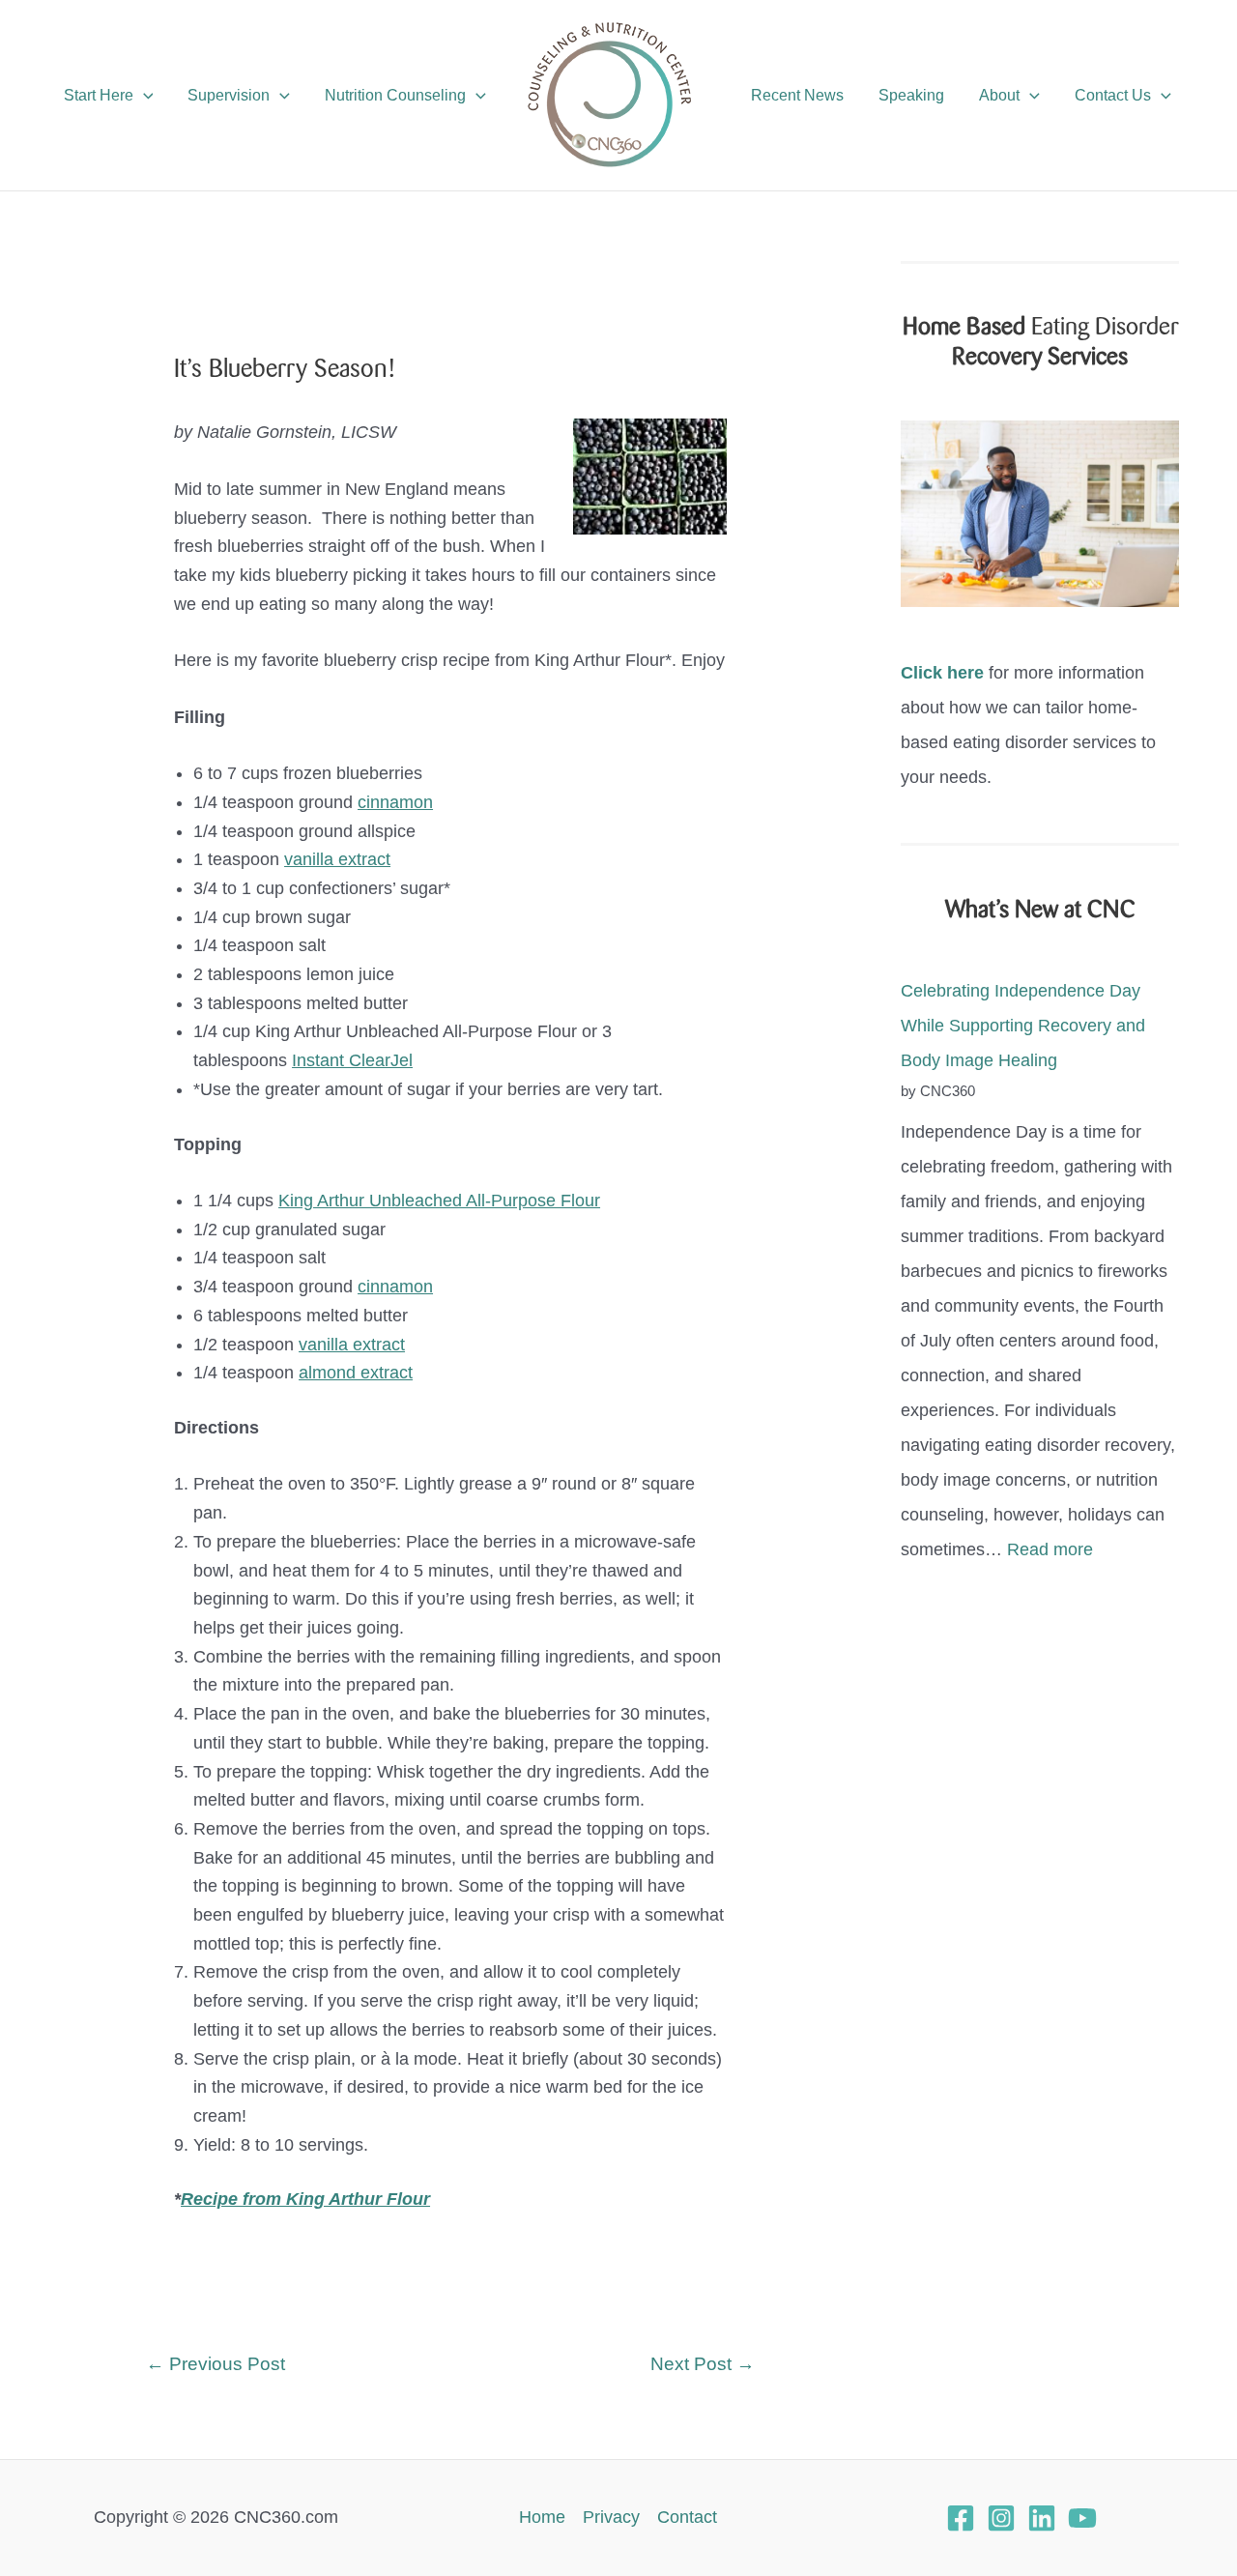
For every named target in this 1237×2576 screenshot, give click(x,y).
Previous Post (216, 2364)
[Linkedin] (1042, 2518)
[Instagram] (1001, 2518)
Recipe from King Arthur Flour (305, 2199)
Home (542, 2517)
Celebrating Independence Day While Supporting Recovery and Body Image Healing (1023, 1026)
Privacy (611, 2517)
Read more (1050, 1549)
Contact (687, 2517)
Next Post (703, 2364)
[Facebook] (961, 2518)
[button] (144, 96)
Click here (942, 673)
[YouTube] (1082, 2518)
